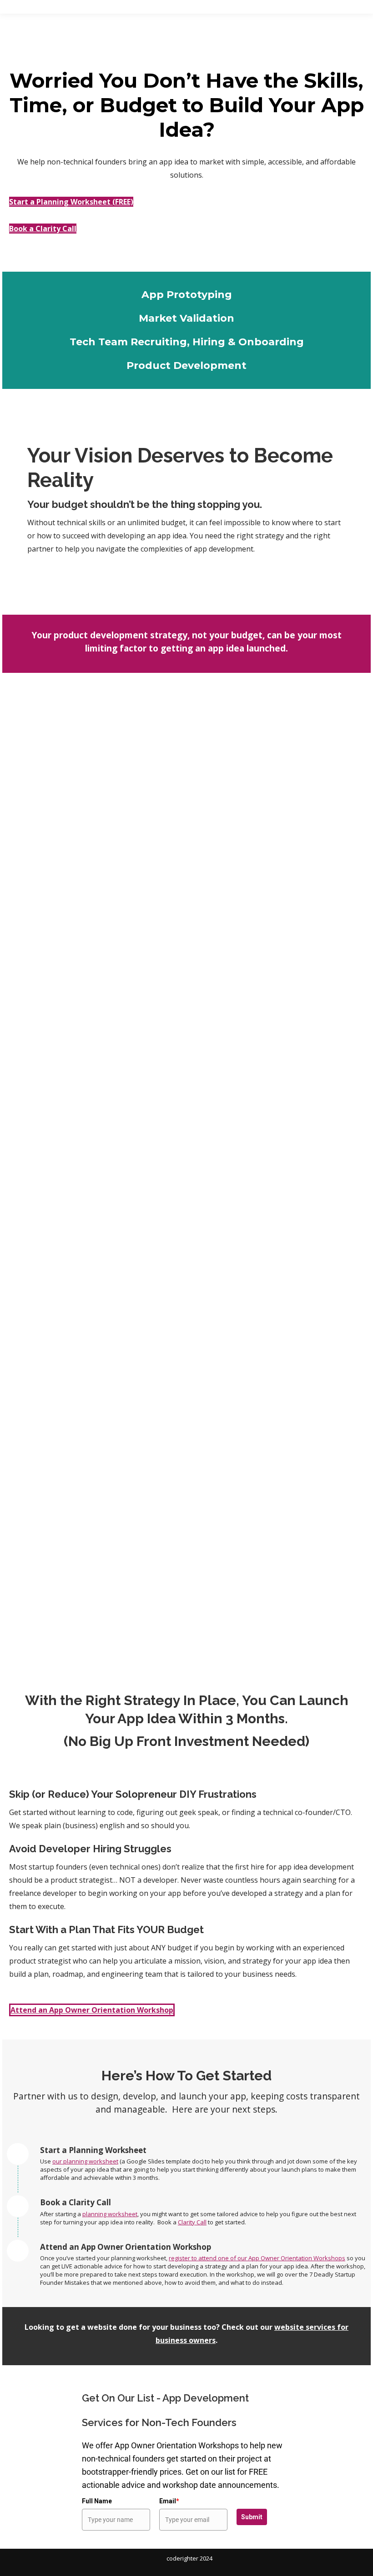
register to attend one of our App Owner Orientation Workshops (257, 2258)
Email (169, 2501)
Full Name (97, 2501)
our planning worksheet (85, 2161)
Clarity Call (192, 2222)
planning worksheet (110, 2214)
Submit (252, 2517)
